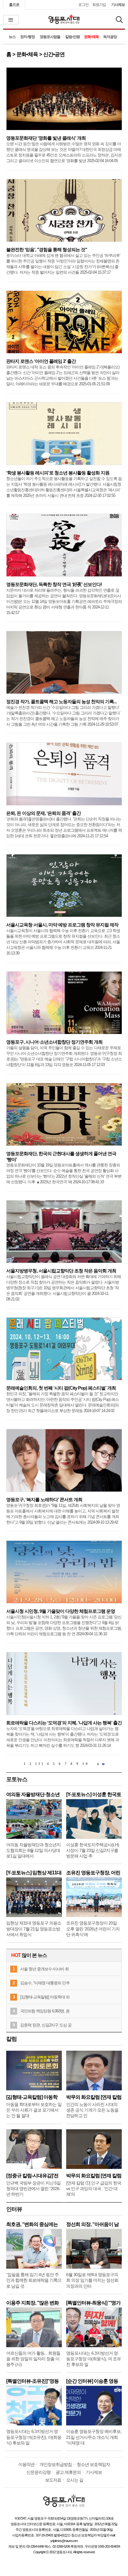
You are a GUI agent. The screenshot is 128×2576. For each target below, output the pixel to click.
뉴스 (12, 37)
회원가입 (99, 5)
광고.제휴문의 (68, 2472)
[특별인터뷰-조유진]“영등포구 (32, 2381)
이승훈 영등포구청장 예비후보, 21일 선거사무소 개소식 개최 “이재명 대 (94, 2437)
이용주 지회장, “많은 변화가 (32, 2303)
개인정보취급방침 (56, 2464)
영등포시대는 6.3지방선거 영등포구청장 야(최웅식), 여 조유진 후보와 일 (94, 2359)
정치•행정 (27, 37)
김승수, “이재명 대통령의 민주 (45, 1983)
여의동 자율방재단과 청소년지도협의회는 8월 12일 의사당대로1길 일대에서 (33, 1850)
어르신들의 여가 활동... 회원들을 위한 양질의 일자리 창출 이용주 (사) (33, 2359)
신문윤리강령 (39, 2472)
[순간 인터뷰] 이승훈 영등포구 (92, 2381)
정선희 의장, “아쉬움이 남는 (92, 2224)
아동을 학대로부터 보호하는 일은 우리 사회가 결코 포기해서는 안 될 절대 (34, 2110)
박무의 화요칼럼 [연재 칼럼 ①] (94, 2176)
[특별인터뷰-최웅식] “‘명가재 (93, 2303)
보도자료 (53, 2480)
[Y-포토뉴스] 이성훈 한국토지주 (94, 1794)
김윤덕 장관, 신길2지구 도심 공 (46, 2025)
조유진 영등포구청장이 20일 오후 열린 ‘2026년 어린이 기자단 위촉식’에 (93, 1929)
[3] (40, 1764)
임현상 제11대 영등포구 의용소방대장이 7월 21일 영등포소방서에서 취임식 (34, 1929)
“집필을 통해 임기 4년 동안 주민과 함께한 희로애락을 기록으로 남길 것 (34, 2280)
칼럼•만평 (73, 37)
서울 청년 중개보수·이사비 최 (44, 1969)
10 (86, 1764)
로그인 (83, 5)
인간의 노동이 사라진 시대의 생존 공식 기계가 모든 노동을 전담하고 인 (92, 2110)
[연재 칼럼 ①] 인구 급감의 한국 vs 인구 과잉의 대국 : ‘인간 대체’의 (94, 2189)
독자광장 (110, 37)
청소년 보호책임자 (93, 2464)
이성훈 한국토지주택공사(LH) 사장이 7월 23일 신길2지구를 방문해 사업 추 (93, 1850)
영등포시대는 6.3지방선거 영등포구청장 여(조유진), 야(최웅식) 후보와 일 (34, 2437)
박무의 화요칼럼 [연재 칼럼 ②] (94, 2097)
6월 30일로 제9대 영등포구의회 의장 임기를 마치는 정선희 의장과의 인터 (92, 2280)
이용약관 (26, 2464)
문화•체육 (91, 37)
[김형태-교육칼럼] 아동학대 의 (45, 1997)
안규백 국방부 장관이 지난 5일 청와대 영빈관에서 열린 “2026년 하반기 (33, 2189)
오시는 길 (75, 2480)
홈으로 (14, 5)
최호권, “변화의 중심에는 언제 (32, 2224)
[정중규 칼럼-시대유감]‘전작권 (32, 2176)
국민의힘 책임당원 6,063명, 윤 (45, 2011)
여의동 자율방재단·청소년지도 (33, 1794)
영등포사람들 (50, 37)
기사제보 (118, 5)
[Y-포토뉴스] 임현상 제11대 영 (34, 1873)
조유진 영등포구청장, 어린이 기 (93, 1873)
